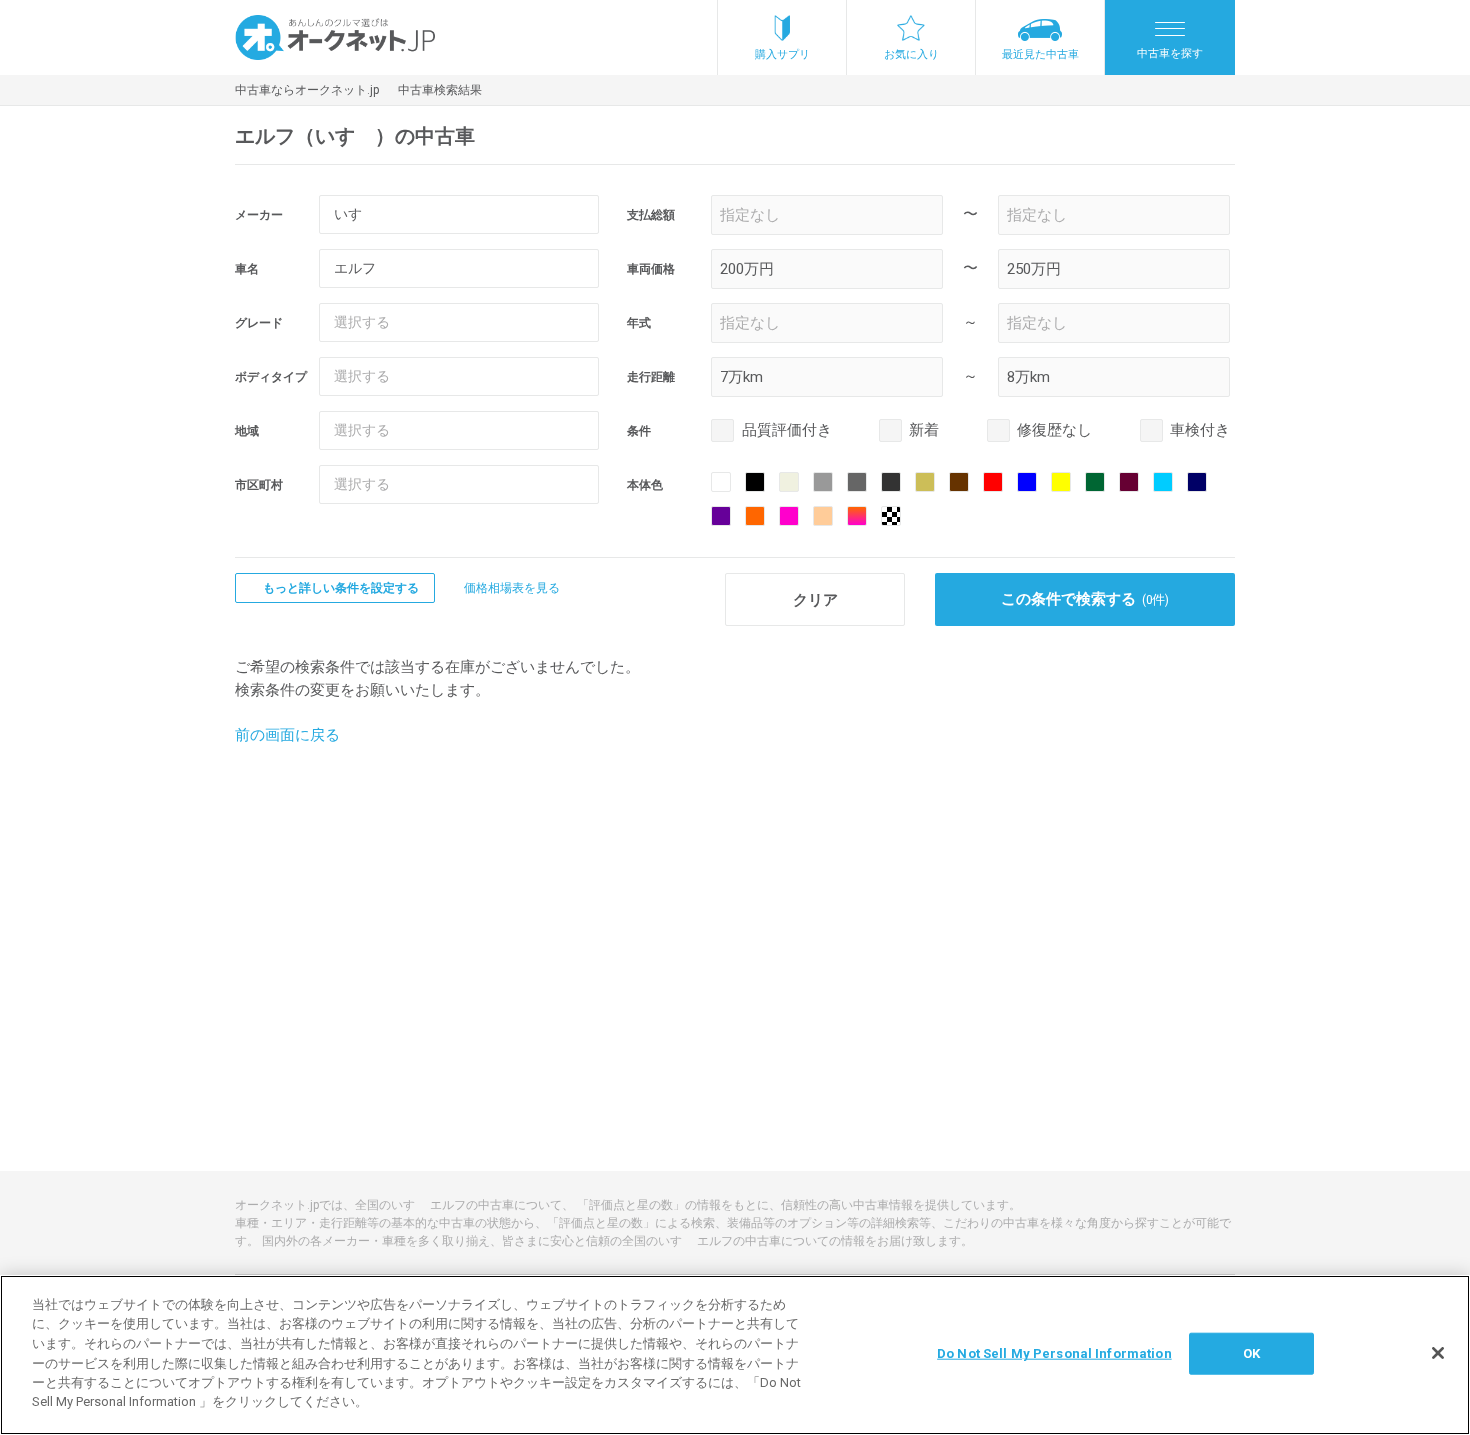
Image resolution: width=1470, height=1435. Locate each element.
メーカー (259, 215)
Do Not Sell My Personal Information (1054, 1353)
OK (1251, 1353)
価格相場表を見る (512, 588)
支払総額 (651, 215)
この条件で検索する (1085, 599)
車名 (247, 269)
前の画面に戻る (287, 735)
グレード (259, 323)
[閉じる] (1438, 1353)
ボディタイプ (271, 377)
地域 (247, 431)
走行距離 (651, 377)
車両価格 (651, 269)
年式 (639, 323)
